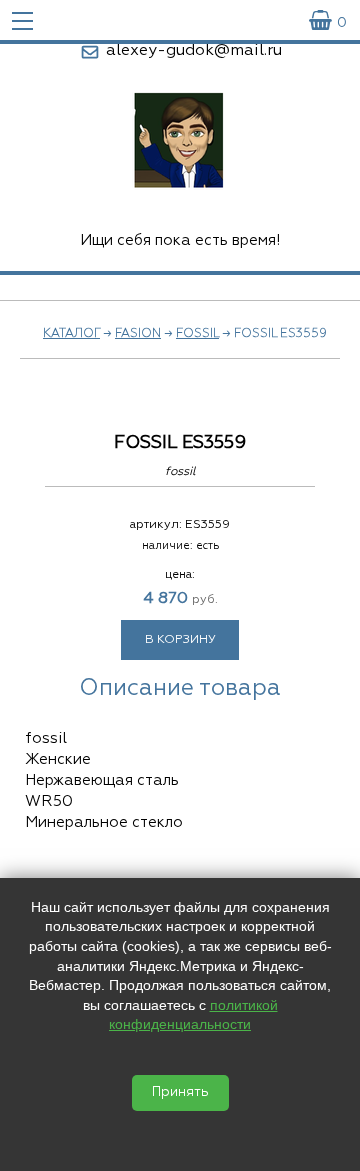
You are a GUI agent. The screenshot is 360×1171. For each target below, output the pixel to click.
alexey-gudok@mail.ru (194, 51)
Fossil (197, 334)
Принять (180, 1092)
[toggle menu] (22, 20)
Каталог (71, 334)
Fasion (138, 334)
